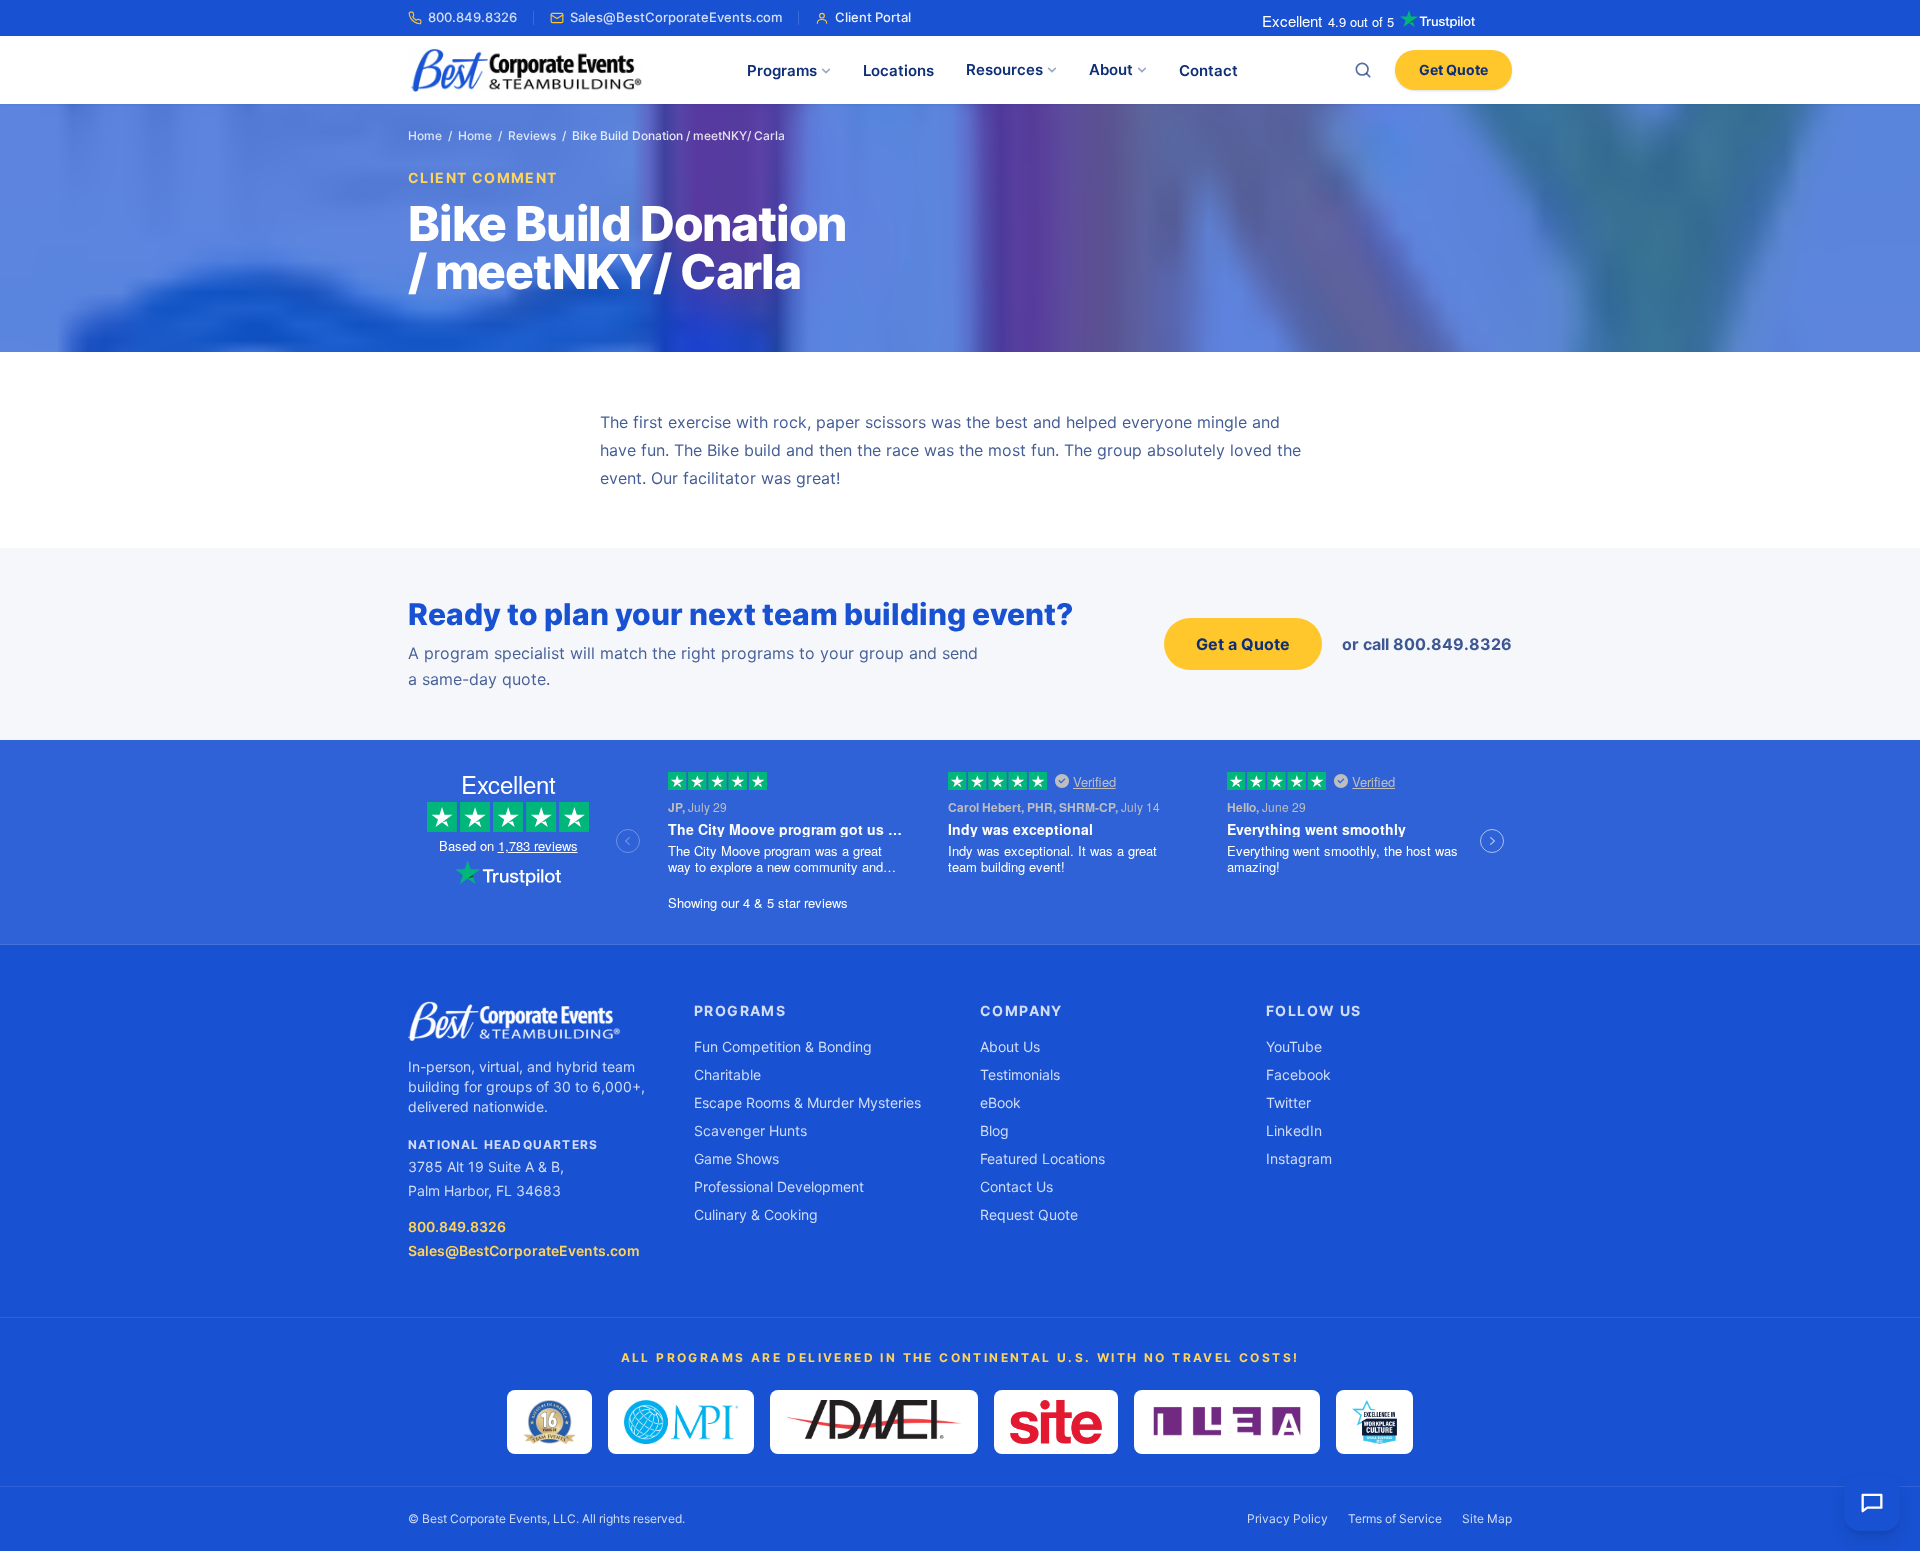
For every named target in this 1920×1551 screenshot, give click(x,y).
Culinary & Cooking (756, 1214)
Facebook (1298, 1074)
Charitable (727, 1074)
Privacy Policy (1287, 1518)
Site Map (1487, 1518)
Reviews (532, 135)
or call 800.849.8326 (1427, 644)
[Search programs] (1363, 70)
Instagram (1299, 1158)
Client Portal (873, 17)
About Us (1010, 1046)
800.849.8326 (472, 17)
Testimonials (1020, 1074)
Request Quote (1029, 1214)
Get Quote (1453, 69)
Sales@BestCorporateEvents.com (676, 17)
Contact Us (1016, 1186)
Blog (994, 1130)
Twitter (1288, 1102)
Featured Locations (1042, 1158)
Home (425, 135)
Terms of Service (1395, 1518)
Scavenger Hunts (750, 1130)
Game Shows (736, 1158)
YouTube (1294, 1046)
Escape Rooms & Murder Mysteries (807, 1102)
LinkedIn (1294, 1130)
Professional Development (779, 1186)
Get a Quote (1243, 644)
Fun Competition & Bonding (783, 1046)
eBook (1000, 1102)
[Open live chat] (1872, 1503)
